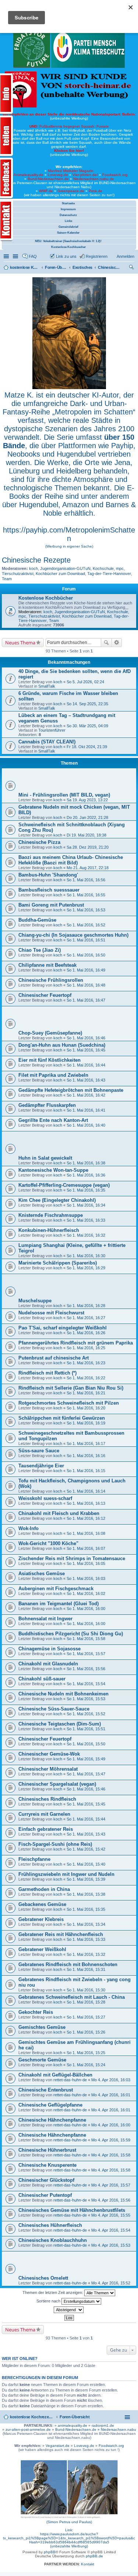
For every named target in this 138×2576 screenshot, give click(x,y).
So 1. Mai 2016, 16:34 (86, 1205)
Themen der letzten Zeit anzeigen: (53, 2293)
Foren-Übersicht (75, 2417)
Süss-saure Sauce (39, 1451)
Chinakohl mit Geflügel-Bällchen (55, 2075)
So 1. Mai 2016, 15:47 (86, 1774)
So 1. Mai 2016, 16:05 (86, 1563)
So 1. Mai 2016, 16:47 (86, 1000)
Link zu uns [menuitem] (66, 256)
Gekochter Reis (36, 2012)
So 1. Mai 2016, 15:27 (86, 2017)
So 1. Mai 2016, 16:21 (86, 1393)
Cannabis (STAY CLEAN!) (47, 742)
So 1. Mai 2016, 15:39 (86, 1879)
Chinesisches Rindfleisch (47, 1799)
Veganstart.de (58, 2446)
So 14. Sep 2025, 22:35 (87, 704)
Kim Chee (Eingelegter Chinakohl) (57, 1200)
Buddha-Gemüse (37, 920)
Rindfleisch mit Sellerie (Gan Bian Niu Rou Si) (71, 1388)
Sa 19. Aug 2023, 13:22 (87, 800)
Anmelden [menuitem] (125, 256)
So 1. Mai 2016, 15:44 (86, 1819)
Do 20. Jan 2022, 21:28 (87, 817)
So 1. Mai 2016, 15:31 (86, 1969)
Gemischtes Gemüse (42, 2027)
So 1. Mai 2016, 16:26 (86, 1333)
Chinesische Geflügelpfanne (50, 2105)
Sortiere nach (49, 2301)
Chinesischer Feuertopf (45, 995)
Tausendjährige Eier (41, 1466)
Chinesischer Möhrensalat (48, 1769)
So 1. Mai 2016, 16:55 (86, 895)
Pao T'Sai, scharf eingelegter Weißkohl (63, 1328)
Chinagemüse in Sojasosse (49, 1649)
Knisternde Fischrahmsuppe (51, 1215)
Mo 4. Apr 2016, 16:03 (111, 2080)
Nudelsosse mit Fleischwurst (51, 1313)
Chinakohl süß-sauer (42, 1679)
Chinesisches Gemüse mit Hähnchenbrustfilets (72, 2210)
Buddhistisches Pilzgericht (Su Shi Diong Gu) (71, 1634)
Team (7, 579)
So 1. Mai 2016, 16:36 (86, 1175)
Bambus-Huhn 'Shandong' (48, 875)
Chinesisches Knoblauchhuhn (53, 2240)
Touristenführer (52, 730)
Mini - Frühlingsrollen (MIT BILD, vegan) (64, 795)
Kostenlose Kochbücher (46, 598)
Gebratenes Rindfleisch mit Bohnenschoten (68, 1964)
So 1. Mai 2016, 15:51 (86, 1729)
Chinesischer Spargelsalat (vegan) (57, 1784)
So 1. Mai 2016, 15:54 (86, 1684)
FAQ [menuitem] (33, 256)
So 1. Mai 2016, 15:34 (86, 1924)
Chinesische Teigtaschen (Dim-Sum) (60, 1724)
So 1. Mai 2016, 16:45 (86, 1050)
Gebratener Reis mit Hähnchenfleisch (61, 1934)
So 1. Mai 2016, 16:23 (86, 1363)
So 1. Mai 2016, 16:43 (86, 1080)
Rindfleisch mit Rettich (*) (47, 1373)
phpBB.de (94, 2556)
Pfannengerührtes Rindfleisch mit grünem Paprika (76, 1343)
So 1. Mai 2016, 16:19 (86, 1423)
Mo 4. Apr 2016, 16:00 (111, 2125)
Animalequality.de (29, 175)
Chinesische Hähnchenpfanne (52, 2120)
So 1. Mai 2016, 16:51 (86, 940)
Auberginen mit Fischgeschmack (56, 1589)
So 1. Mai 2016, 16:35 (86, 1190)
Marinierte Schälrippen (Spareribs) (58, 1263)
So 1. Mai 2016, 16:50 (86, 955)
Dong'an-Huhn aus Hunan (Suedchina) (62, 1045)
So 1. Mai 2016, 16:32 (86, 1235)
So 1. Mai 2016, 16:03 (86, 1578)
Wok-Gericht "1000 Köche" (48, 1543)
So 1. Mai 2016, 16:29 (86, 1268)
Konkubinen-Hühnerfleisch (49, 1230)
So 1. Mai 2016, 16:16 (86, 1456)
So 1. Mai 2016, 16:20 (86, 1408)
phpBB (50, 2552)
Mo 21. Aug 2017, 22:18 (88, 868)
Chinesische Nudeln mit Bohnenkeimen (63, 1694)
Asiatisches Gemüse (42, 1574)
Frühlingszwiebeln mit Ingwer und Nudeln (66, 1874)
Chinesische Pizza (39, 842)
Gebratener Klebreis (41, 1919)
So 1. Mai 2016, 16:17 (86, 1443)
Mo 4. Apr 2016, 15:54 (111, 2230)
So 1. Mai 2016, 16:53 (86, 910)
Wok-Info (29, 1528)
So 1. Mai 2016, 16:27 (86, 1318)
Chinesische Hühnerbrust (47, 2150)
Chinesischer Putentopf (45, 2195)
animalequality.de (72, 2425)
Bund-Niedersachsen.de (48, 179)
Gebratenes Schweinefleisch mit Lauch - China (72, 1997)
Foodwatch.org (115, 175)
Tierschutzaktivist (18, 574)
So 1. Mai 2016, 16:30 (86, 1256)
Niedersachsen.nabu (118, 2429)
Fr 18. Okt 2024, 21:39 (87, 747)
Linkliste (16, 256)
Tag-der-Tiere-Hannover (109, 574)
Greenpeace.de (71, 191)
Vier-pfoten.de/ (85, 175)
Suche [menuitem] (132, 268)
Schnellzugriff (7, 256)
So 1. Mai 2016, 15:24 (86, 2065)
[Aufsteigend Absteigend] (69, 2310)
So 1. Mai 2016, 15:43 (86, 1834)
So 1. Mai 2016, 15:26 (86, 2032)
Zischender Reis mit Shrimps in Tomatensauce (72, 1558)
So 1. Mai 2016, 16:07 (86, 1548)
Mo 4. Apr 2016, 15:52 (111, 2283)
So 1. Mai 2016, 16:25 (86, 1348)
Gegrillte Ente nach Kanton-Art (53, 1120)
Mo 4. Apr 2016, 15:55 (111, 2215)
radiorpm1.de (103, 2425)
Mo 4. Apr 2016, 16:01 (111, 2095)
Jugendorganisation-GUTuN (65, 568)
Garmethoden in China (44, 1889)
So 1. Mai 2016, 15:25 (86, 2053)
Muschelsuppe (35, 1301)
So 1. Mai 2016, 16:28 (86, 1306)
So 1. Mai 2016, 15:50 (86, 1744)
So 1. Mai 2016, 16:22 (86, 1378)
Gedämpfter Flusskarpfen (47, 1105)
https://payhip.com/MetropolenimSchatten (69, 534)
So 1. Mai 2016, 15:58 (86, 1639)
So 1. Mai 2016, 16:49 (86, 970)
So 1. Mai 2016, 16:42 (86, 1095)
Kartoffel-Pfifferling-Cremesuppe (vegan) (64, 1185)
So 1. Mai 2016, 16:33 (86, 1220)
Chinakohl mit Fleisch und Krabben (59, 1513)
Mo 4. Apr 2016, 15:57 (111, 2185)
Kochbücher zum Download (60, 574)
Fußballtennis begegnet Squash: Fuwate (69, 126)
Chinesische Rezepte (36, 560)
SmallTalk (47, 686)
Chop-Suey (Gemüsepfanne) (50, 1033)
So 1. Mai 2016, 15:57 (86, 1654)
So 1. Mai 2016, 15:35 (86, 1909)
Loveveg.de (58, 175)
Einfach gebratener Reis (46, 1829)
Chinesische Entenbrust (46, 2090)
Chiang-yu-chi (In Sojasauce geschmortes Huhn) (73, 935)
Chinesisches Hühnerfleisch (50, 2225)
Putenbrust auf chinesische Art (54, 1358)
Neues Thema (20, 643)
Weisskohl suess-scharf (45, 1498)
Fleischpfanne (34, 1859)
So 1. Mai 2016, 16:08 (86, 1533)
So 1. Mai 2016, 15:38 (86, 1894)
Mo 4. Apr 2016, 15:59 (111, 2140)
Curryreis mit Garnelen (44, 1814)
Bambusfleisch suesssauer (49, 890)
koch (33, 568)
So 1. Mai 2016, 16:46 (86, 1038)
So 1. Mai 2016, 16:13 (86, 1503)
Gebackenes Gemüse (42, 1904)
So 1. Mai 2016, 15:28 (86, 2002)
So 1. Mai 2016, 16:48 (86, 985)
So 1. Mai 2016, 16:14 (86, 1491)
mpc (120, 568)
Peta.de (95, 191)
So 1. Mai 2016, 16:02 (86, 1593)
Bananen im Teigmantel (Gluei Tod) (59, 1604)
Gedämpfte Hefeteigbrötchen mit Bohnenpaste (71, 1090)
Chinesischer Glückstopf (46, 2180)
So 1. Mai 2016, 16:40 (86, 1125)
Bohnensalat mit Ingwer (45, 1619)
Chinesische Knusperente (47, 2165)
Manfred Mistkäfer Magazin (71, 171)
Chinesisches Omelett (43, 2278)
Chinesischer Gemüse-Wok (49, 1754)
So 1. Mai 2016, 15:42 (86, 1849)
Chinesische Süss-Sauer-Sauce (54, 1709)
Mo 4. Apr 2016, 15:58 (111, 2155)
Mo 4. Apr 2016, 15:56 (111, 2200)
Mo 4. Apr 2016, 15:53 (111, 2245)
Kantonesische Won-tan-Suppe (53, 1170)
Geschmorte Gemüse (42, 2060)
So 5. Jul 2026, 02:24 (85, 682)
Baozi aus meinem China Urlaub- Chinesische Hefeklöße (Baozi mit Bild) (71, 860)
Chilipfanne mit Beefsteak (47, 965)
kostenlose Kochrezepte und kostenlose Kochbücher (32, 2417)
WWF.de (46, 191)
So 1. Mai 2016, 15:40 (86, 1864)
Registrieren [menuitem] (97, 256)
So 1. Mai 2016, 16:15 (86, 1471)
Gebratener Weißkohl (42, 1949)
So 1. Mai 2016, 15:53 (86, 1699)
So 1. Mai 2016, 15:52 (86, 1714)
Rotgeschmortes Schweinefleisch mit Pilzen (69, 1403)
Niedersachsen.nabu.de (94, 179)
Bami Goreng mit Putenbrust (51, 905)
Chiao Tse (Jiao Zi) (40, 950)
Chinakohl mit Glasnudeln (48, 1664)
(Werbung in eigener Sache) (69, 546)
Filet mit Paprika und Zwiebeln (53, 1075)
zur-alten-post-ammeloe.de (28, 2429)
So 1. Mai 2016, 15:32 (86, 1954)
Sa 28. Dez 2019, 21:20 (88, 847)
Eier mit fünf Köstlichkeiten (49, 1060)
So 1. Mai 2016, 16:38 (86, 1163)
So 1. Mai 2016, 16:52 (86, 925)
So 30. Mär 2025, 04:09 (87, 726)
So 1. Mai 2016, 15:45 (86, 1804)
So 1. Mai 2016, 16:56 (86, 880)
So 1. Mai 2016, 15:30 (86, 1990)
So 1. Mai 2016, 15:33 (86, 1939)
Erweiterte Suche (117, 643)
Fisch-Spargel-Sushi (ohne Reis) (55, 1844)
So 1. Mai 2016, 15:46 (86, 1789)
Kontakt (88, 2564)
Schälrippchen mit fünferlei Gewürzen (62, 1418)
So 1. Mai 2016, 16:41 (86, 1110)
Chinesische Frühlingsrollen (51, 980)
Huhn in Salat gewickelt (45, 1158)
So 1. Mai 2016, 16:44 (86, 1065)
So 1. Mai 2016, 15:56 (86, 1669)
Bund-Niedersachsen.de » (78, 2429)
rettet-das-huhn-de (70, 2080)
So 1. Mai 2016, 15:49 (86, 1759)
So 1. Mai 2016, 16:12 (86, 1518)
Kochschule (103, 568)
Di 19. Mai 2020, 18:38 (86, 835)
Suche (106, 643)
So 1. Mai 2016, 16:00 (86, 1609)
